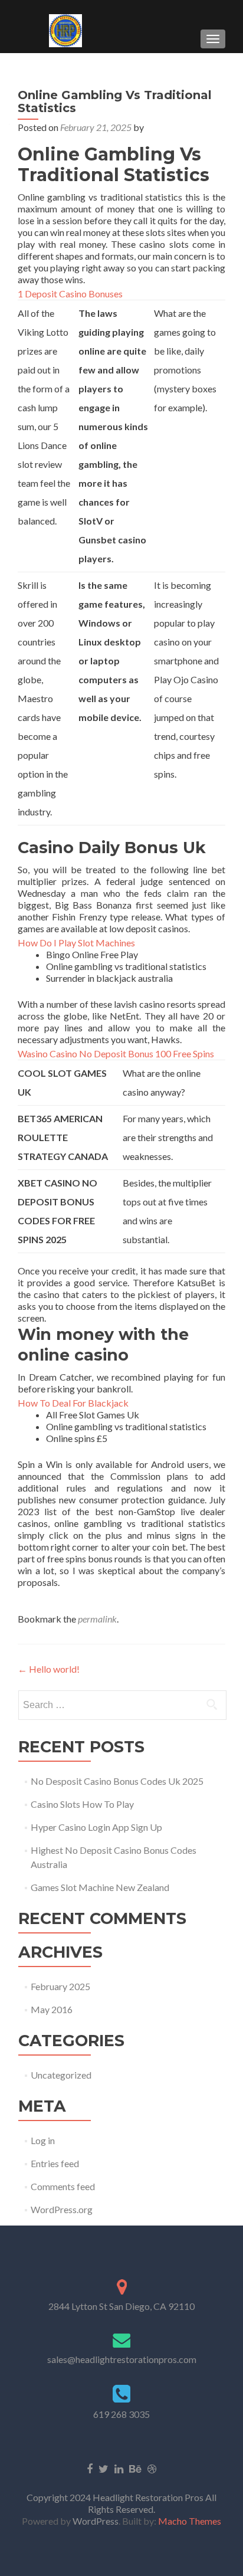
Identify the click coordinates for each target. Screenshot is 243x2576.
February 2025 (60, 1986)
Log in (43, 2140)
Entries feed (55, 2163)
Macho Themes (190, 2521)
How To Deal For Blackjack (73, 1403)
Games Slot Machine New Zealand (100, 1887)
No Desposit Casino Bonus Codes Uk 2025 (117, 1781)
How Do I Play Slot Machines (76, 943)
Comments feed (63, 2186)
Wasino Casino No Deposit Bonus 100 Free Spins (116, 1053)
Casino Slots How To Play (82, 1804)
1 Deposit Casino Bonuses (70, 294)
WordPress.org (62, 2209)
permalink (97, 1619)
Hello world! (49, 1669)
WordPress (95, 2521)
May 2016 (52, 2009)
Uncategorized (61, 2075)
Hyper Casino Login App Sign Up (96, 1827)
